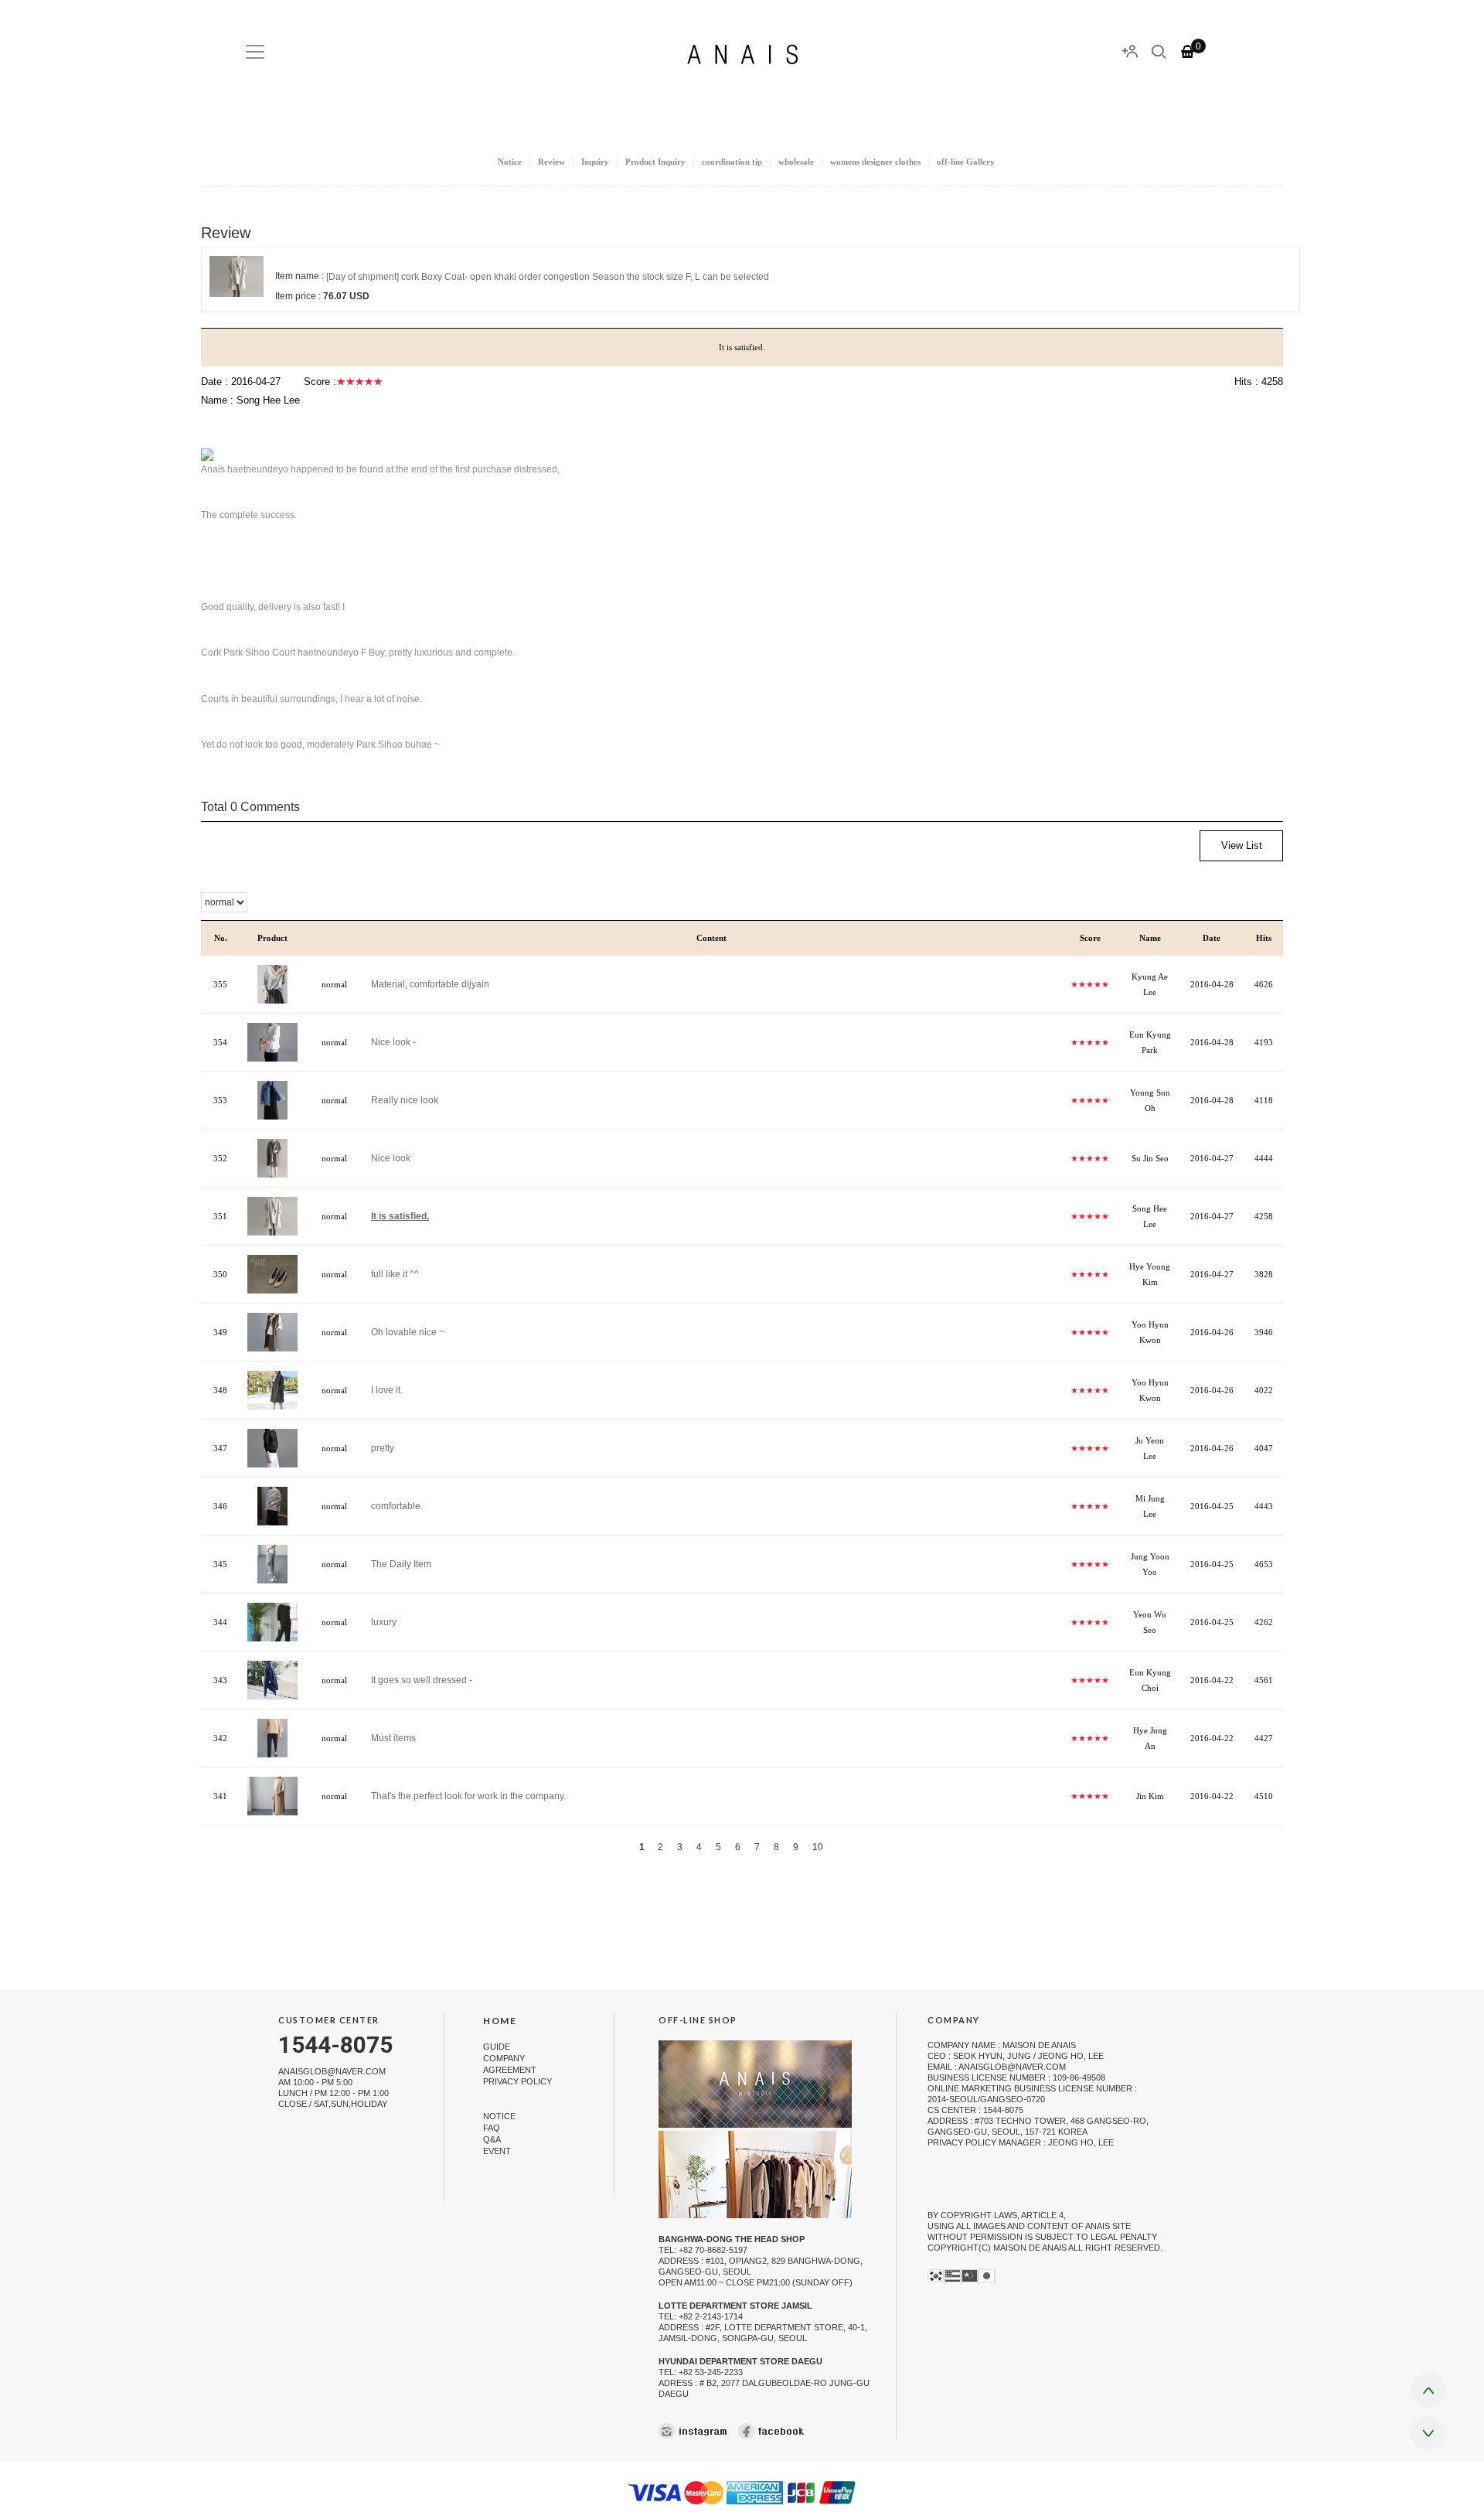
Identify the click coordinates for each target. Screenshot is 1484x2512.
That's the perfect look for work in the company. (468, 1796)
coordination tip (732, 162)
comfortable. (397, 1506)
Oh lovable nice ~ (408, 1332)
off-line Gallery (966, 162)
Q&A (492, 2139)
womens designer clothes (875, 162)
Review (551, 162)
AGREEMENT (510, 2070)
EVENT (497, 2151)
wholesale (796, 162)
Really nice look (405, 1100)
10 (818, 1847)
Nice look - (393, 1042)
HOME (500, 2021)
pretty (383, 1448)
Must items (393, 1738)
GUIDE (497, 2047)
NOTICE (499, 2116)
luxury (384, 1622)
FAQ (492, 2128)
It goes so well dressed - (422, 1680)
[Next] (843, 1847)
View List (1242, 845)
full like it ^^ (395, 1274)
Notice (510, 162)
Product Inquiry (655, 162)
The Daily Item (401, 1564)
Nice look (391, 1158)
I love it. (387, 1390)
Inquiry (595, 162)
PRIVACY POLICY (517, 2081)
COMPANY (504, 2058)
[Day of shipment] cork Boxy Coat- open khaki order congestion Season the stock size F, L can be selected (548, 277)
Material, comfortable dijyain (430, 984)
